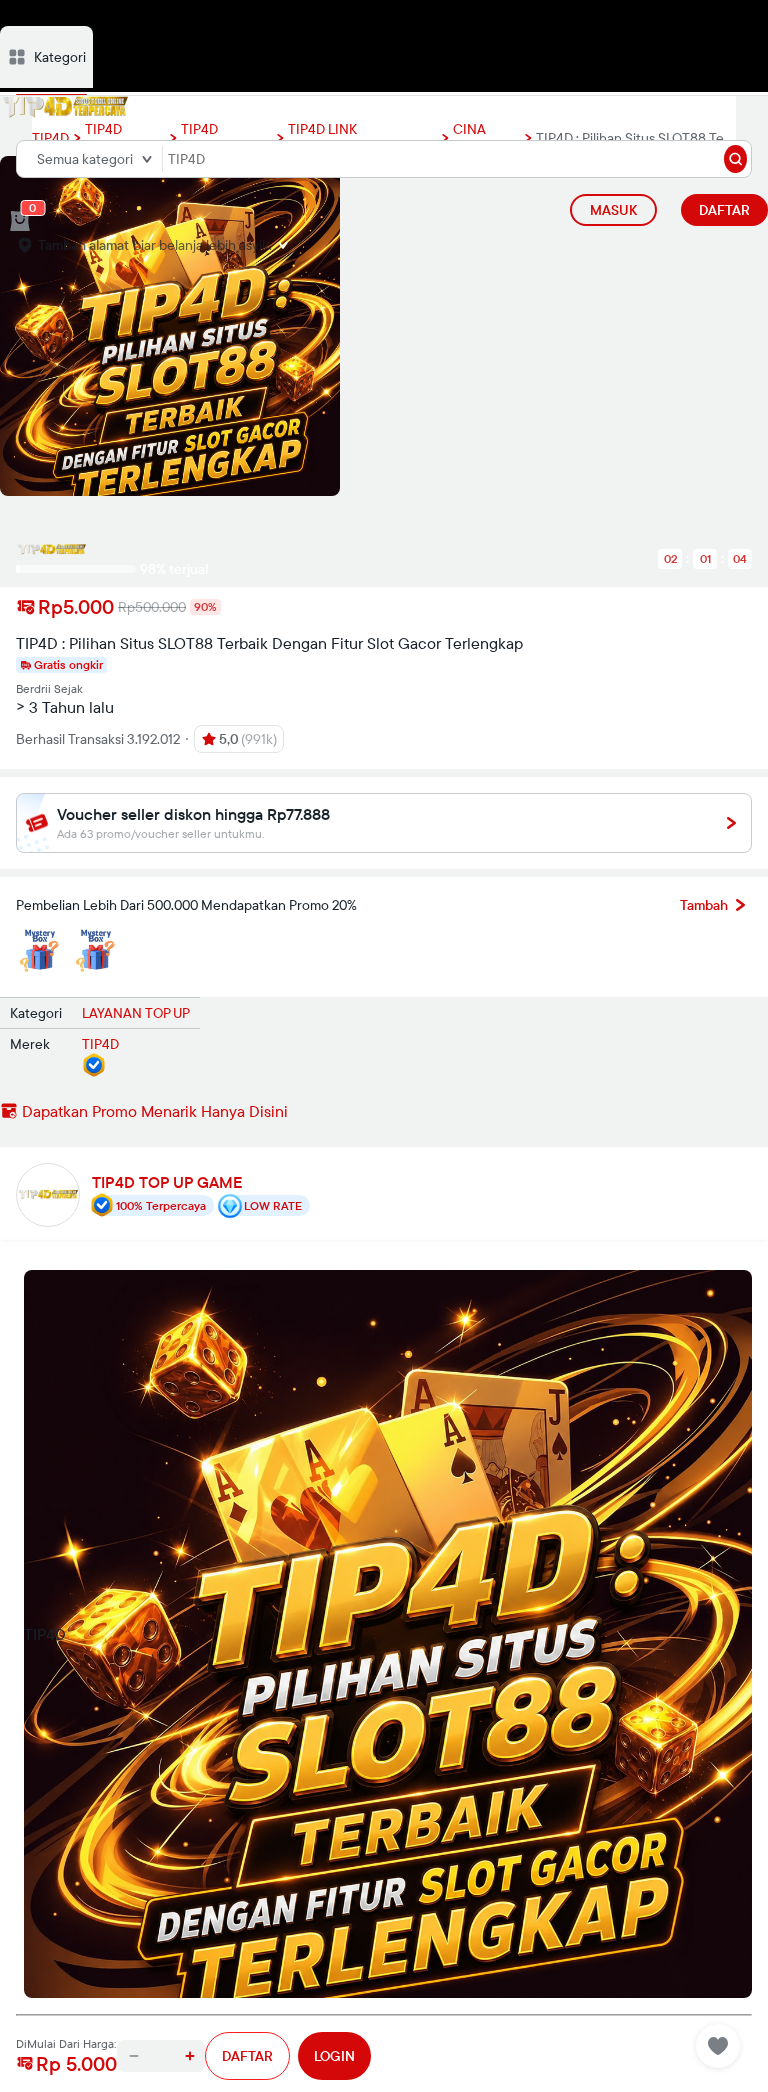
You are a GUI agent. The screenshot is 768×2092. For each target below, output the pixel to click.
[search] (735, 159)
